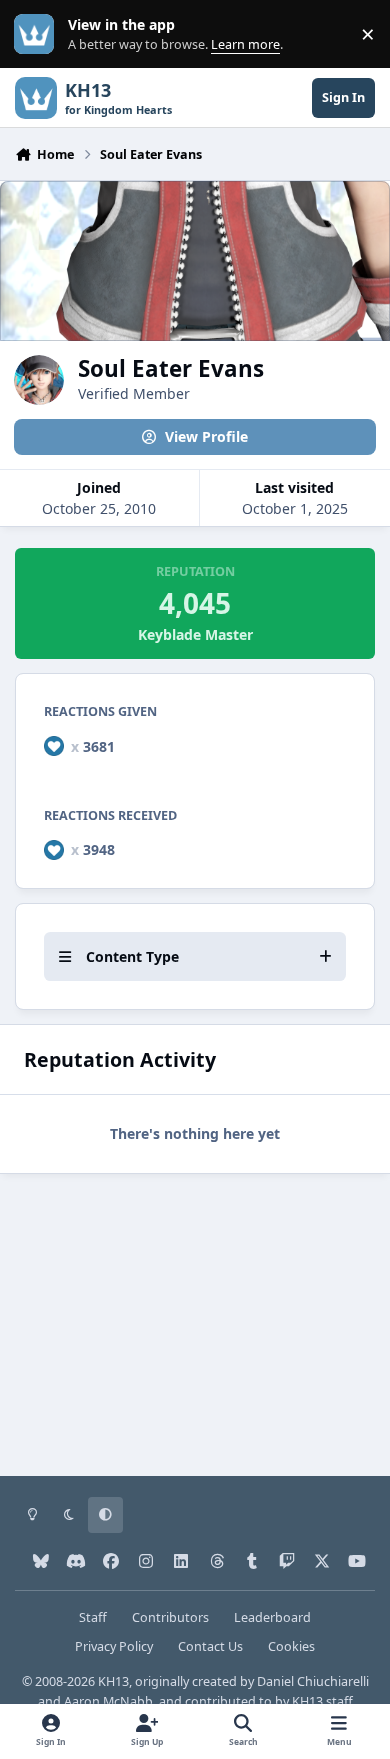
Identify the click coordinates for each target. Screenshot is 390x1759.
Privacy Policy (114, 1646)
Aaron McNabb (108, 1701)
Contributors (170, 1617)
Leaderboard (272, 1617)
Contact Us (210, 1646)
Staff (93, 1617)
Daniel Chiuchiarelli (313, 1681)
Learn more (38, 34)
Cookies (291, 1646)
